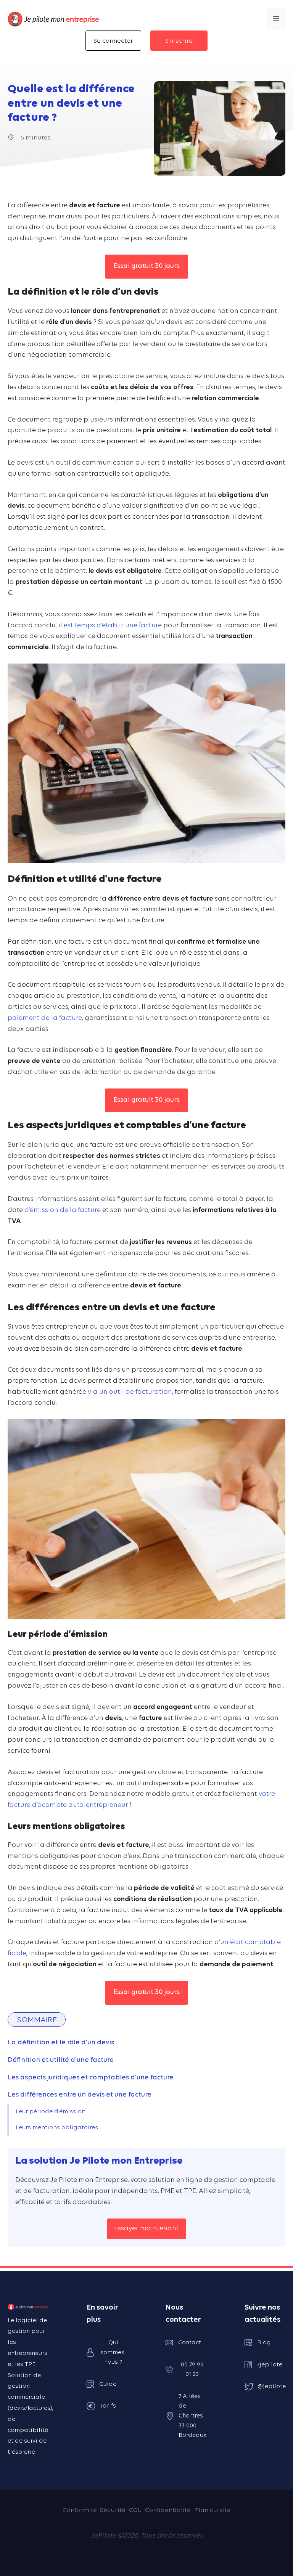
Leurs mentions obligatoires (57, 2128)
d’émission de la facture (63, 1210)
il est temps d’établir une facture (110, 626)
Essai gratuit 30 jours (146, 266)
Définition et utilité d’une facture (61, 2060)
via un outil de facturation (130, 1392)
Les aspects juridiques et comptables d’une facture (91, 2078)
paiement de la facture (45, 1018)
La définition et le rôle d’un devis (61, 2043)
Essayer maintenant (146, 2229)
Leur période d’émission (51, 2112)
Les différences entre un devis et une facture (80, 2095)
